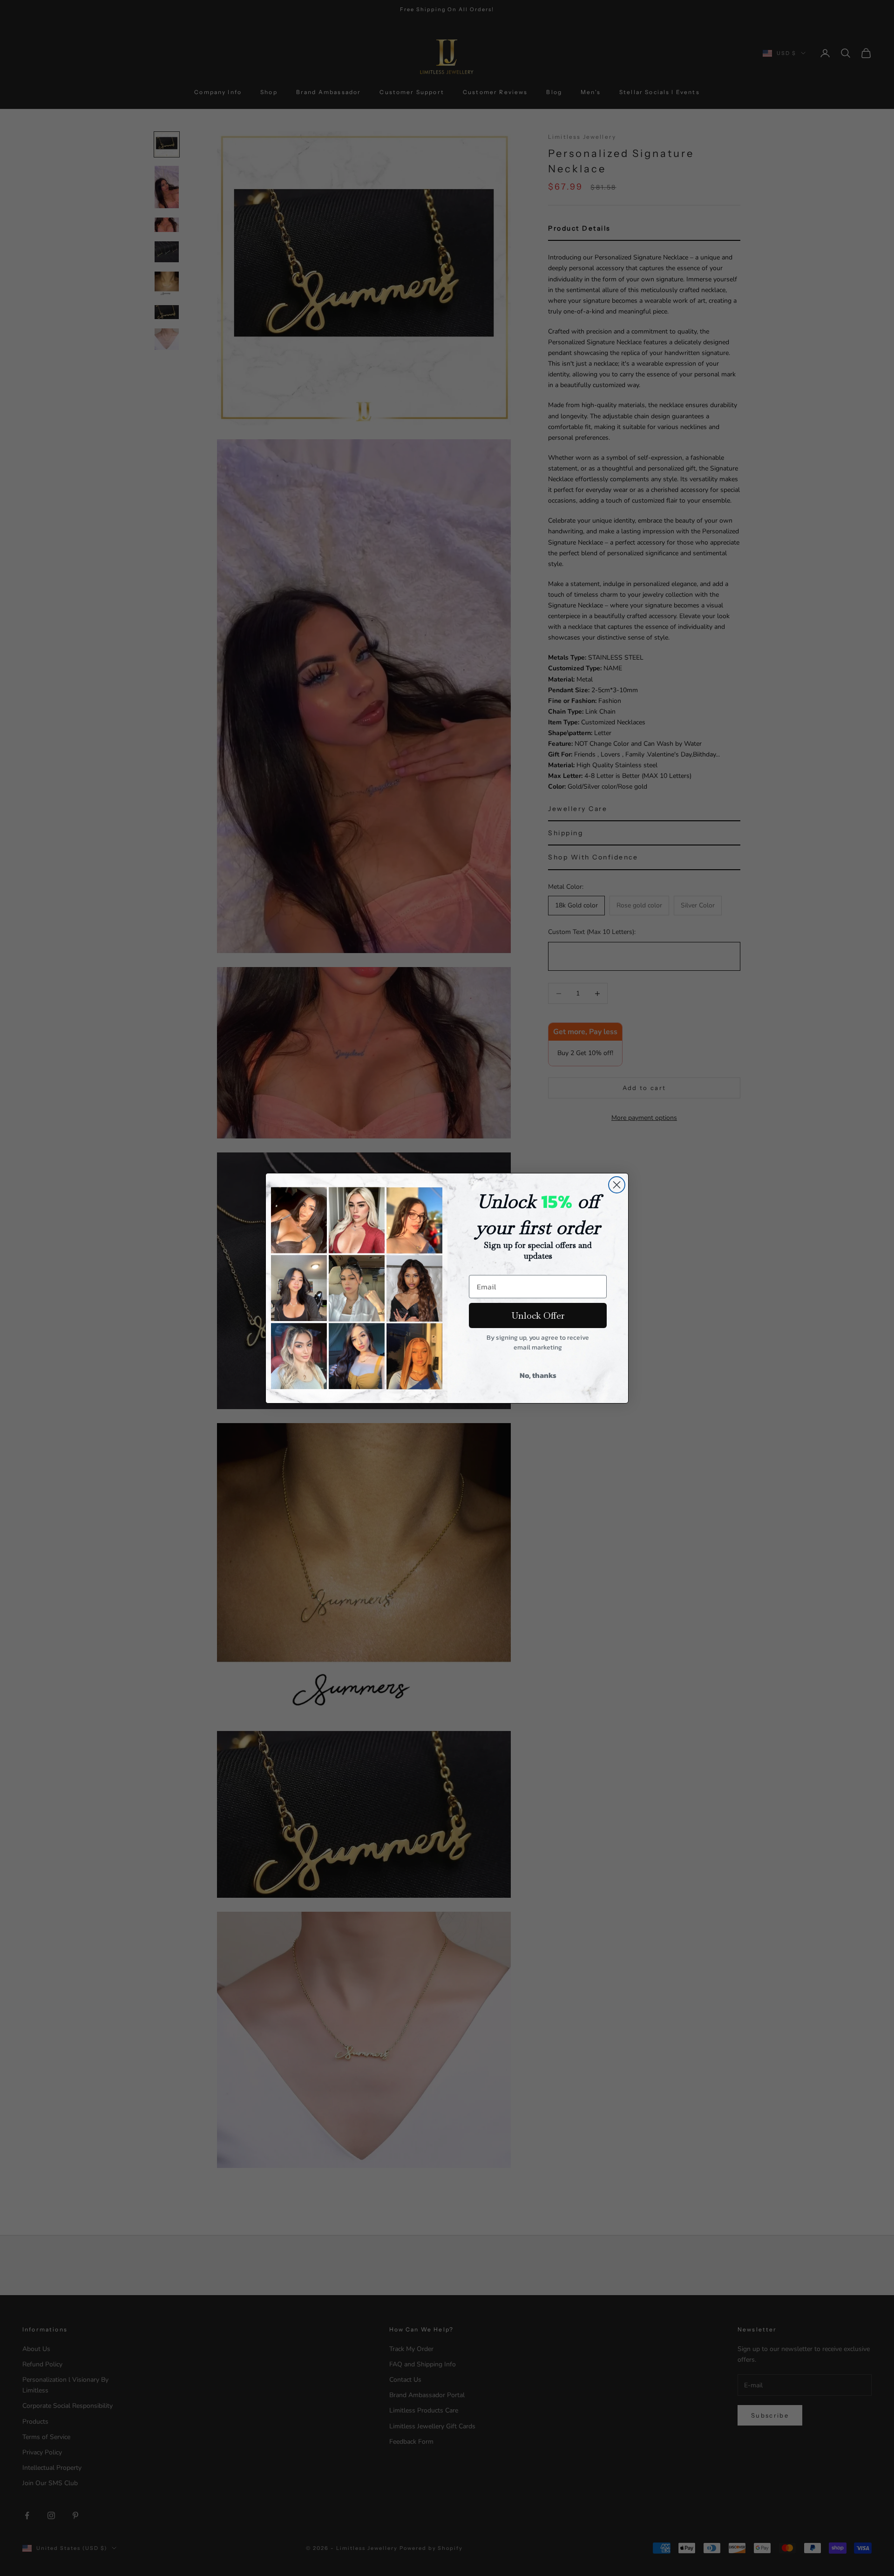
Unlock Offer (538, 1315)
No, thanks (538, 1375)
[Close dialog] (617, 1185)
